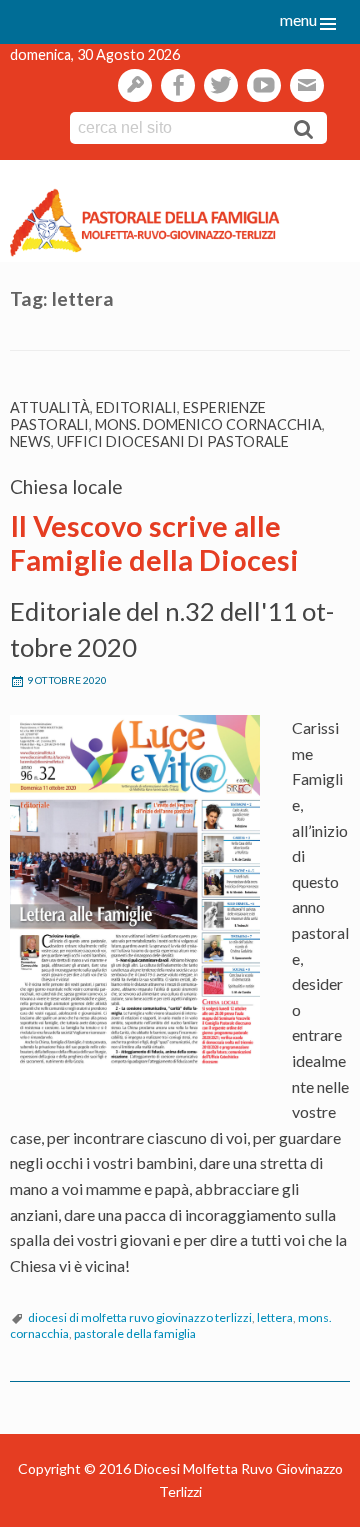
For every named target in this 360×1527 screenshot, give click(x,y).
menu (298, 19)
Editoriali (136, 407)
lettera (275, 1317)
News (30, 441)
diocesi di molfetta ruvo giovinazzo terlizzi (140, 1317)
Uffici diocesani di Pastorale (173, 441)
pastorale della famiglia (135, 1333)
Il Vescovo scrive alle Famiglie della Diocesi (154, 543)
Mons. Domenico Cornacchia (208, 424)
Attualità (50, 407)
